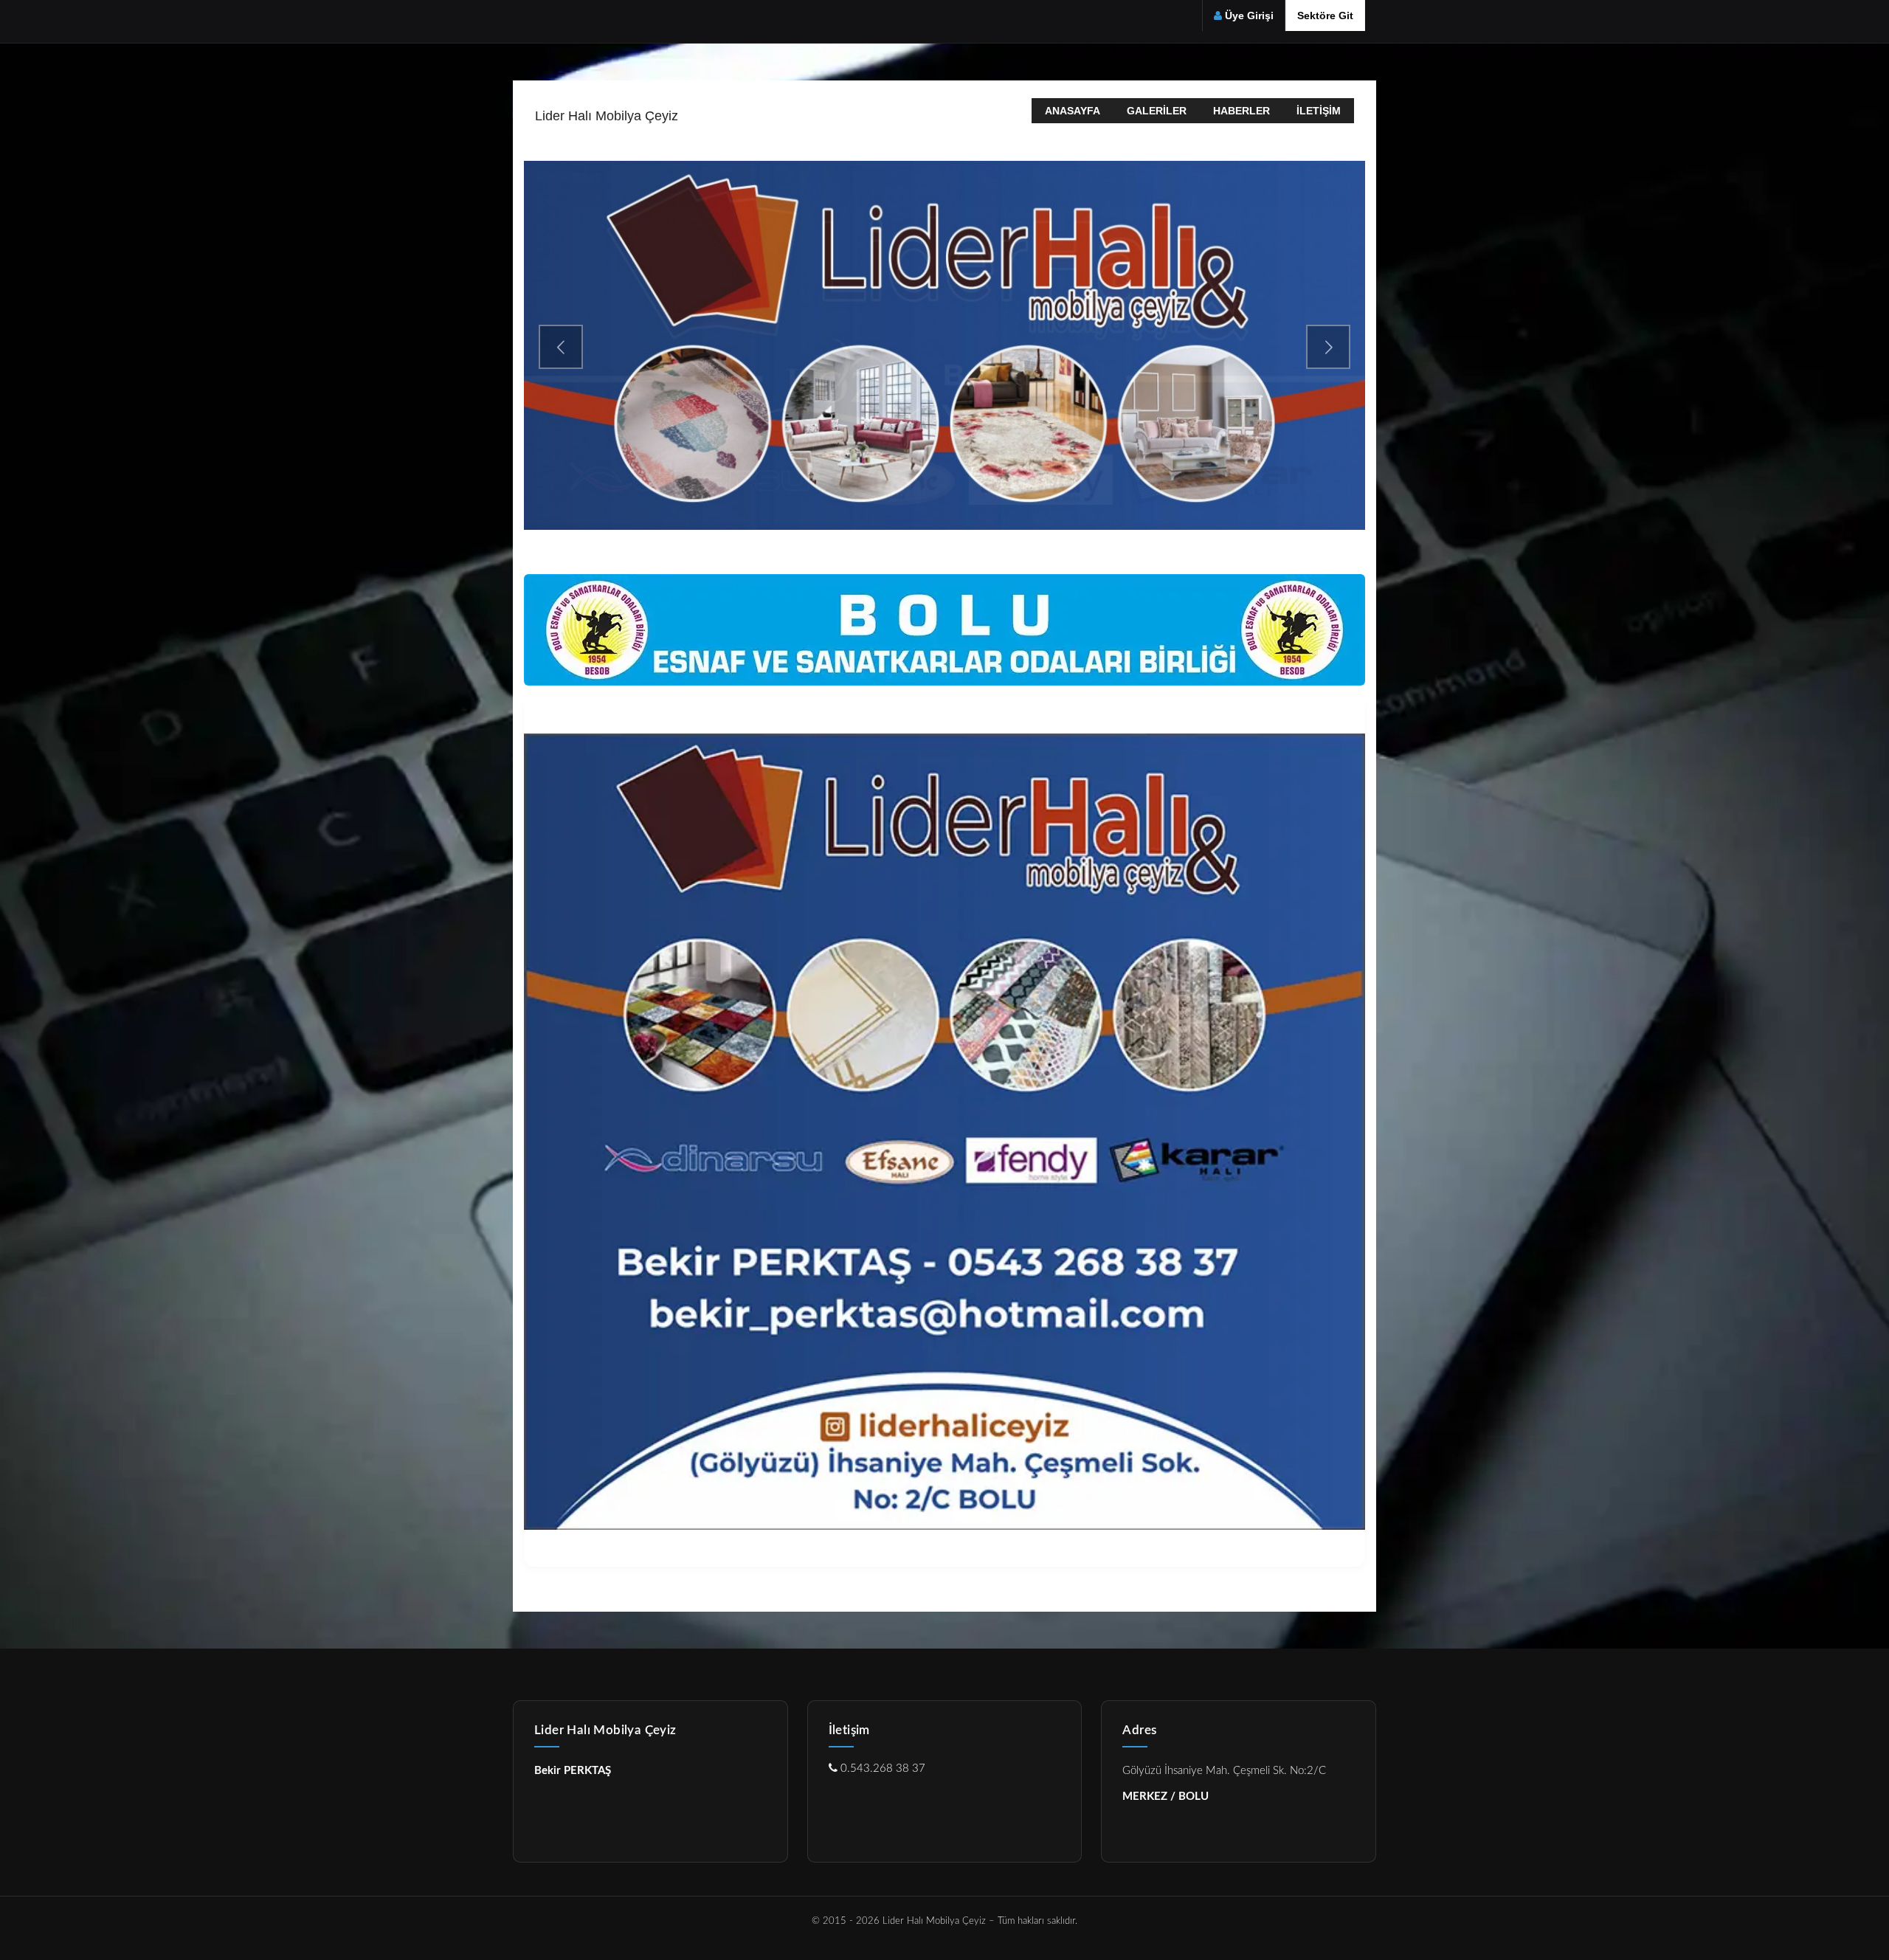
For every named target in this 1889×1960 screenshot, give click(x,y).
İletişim (1319, 111)
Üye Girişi (1249, 15)
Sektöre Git (1325, 15)
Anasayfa (1073, 111)
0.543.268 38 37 (881, 1769)
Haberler (1242, 111)
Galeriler (1157, 111)
